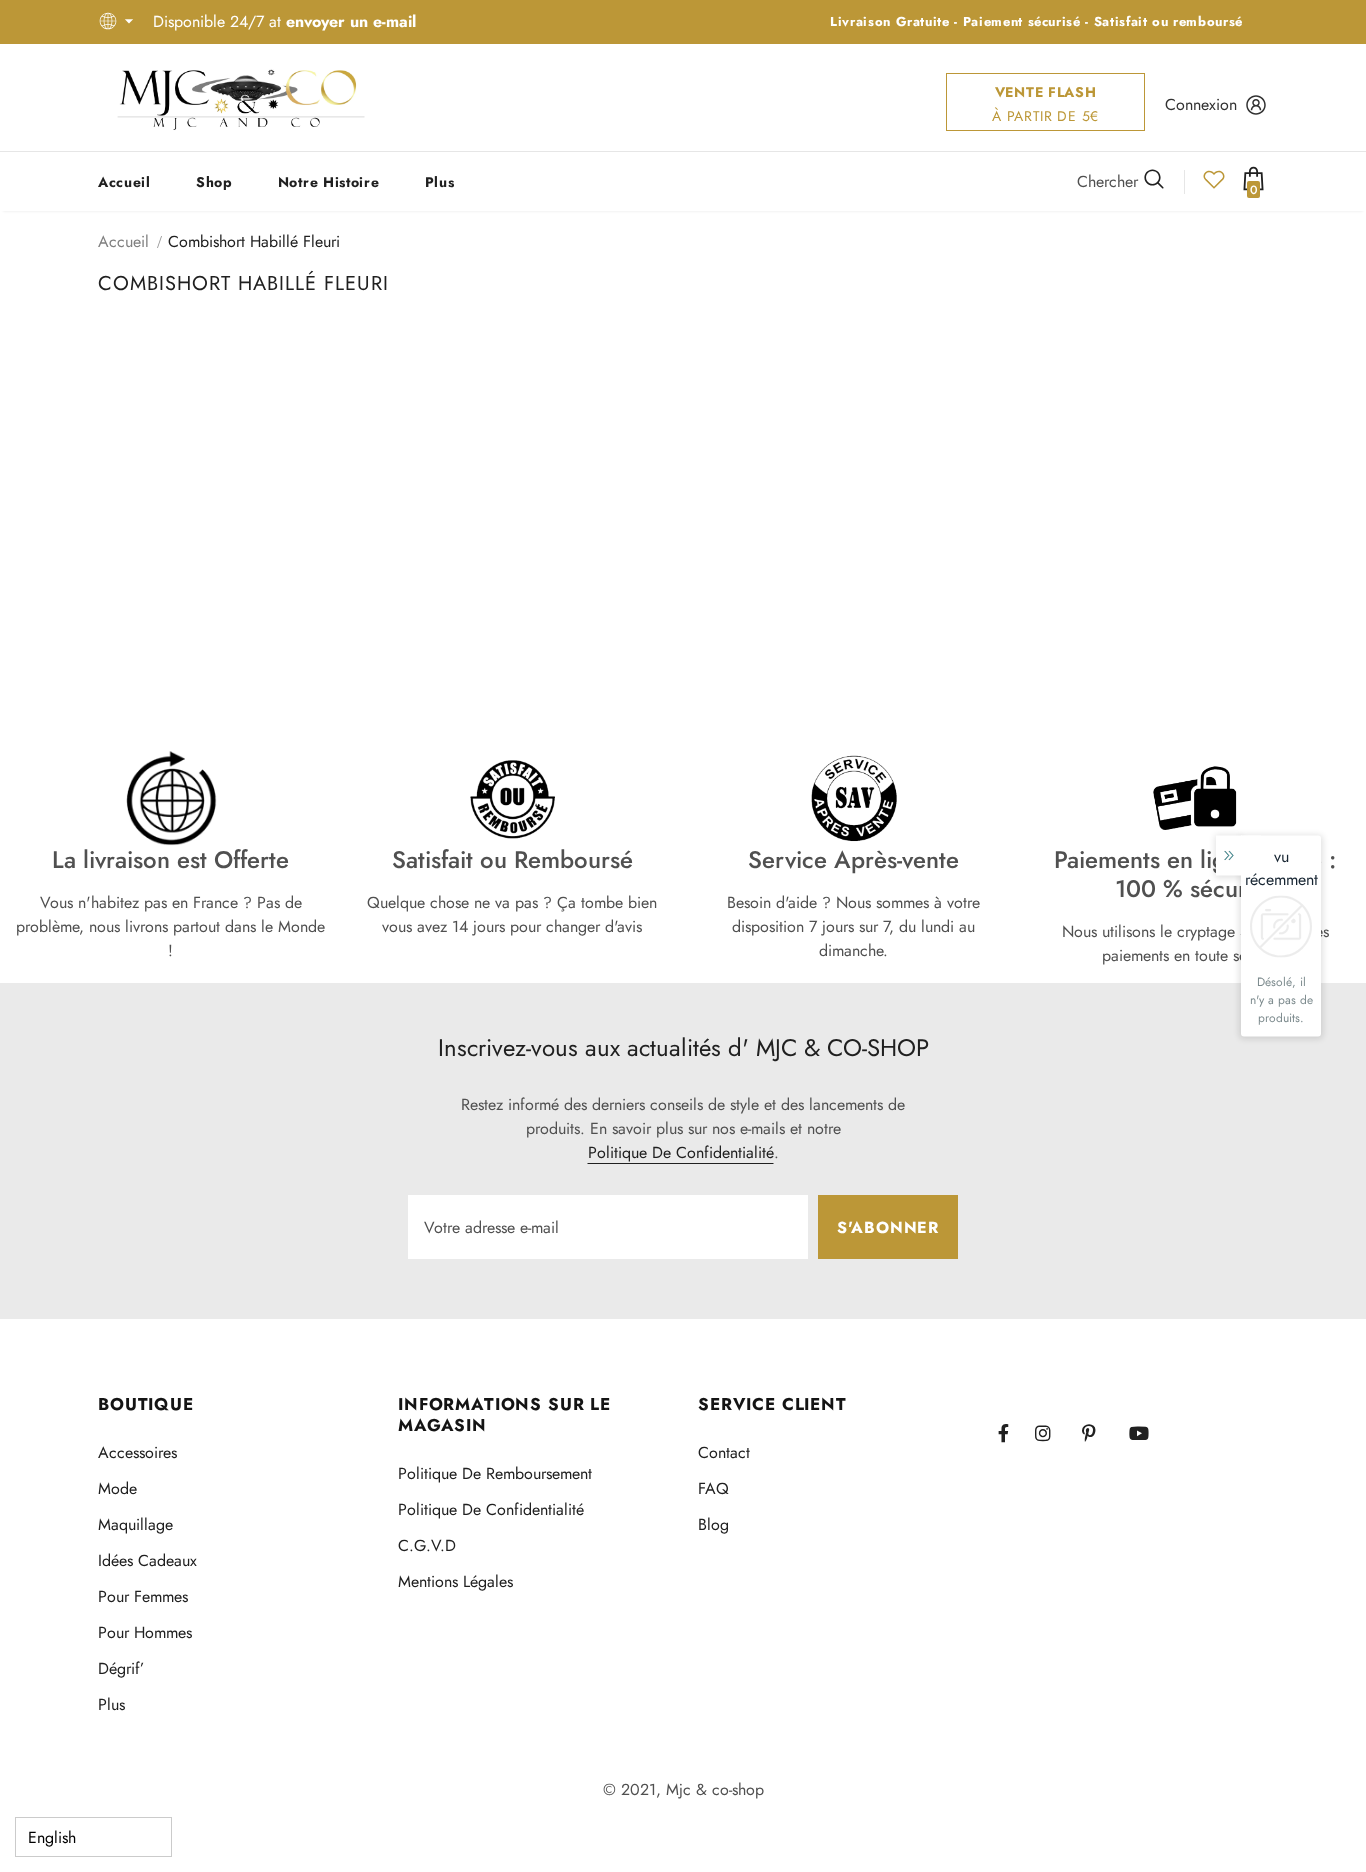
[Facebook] (1016, 1433)
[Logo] (241, 97)
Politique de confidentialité (681, 1152)
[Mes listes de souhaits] (1214, 185)
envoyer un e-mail (351, 21)
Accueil (123, 241)
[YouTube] (1147, 1433)
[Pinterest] (1100, 1433)
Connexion (1201, 104)
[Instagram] (1053, 1433)
